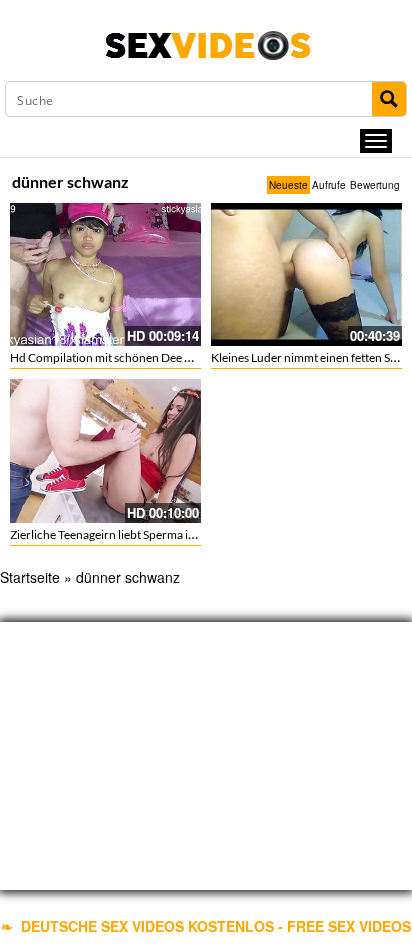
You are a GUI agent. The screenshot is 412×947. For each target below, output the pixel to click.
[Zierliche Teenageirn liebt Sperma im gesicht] (105, 450)
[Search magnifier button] (389, 99)
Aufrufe (329, 185)
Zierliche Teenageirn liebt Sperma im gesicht (123, 534)
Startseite (30, 577)
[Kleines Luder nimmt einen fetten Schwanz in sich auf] (306, 274)
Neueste (288, 185)
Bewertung (375, 185)
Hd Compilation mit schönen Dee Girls (109, 357)
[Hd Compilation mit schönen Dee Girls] (105, 274)
